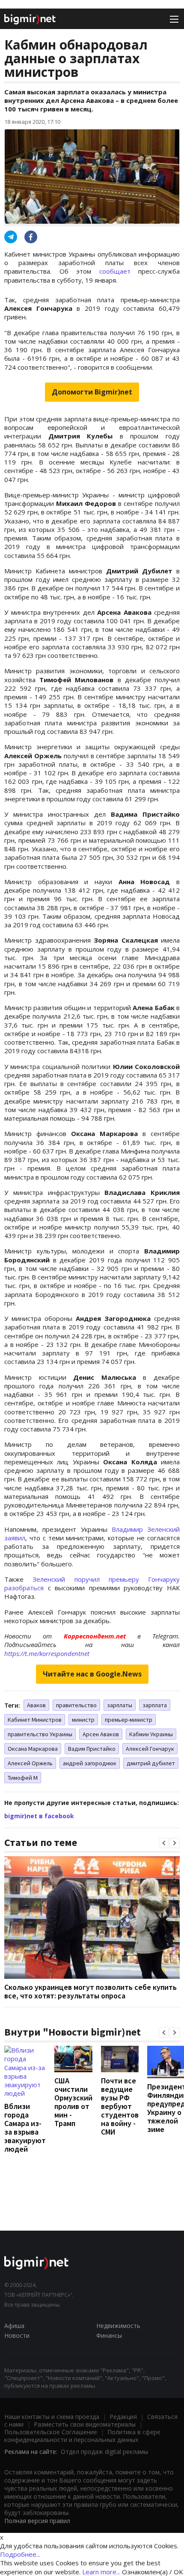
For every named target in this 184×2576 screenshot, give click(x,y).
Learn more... (101, 2572)
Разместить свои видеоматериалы (85, 2424)
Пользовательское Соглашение (51, 2432)
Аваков (36, 1705)
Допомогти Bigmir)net (92, 392)
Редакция (123, 2417)
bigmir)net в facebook (39, 1816)
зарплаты (120, 1705)
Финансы (109, 2335)
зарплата (155, 1705)
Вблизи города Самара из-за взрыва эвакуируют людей (25, 2128)
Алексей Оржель (30, 1763)
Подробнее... (20, 2554)
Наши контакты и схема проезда (52, 2417)
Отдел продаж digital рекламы (104, 2452)
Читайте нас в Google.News (92, 1674)
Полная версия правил (37, 2521)
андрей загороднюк (90, 1763)
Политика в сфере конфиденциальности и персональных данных (82, 2436)
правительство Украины (40, 1734)
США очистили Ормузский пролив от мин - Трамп (73, 2102)
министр (83, 1720)
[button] (164, 1843)
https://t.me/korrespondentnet (47, 1653)
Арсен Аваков (101, 1734)
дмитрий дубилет (151, 1763)
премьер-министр (129, 1720)
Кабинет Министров (35, 1720)
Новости (17, 2335)
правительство (76, 1705)
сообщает (115, 271)
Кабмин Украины (151, 1734)
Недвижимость (118, 2326)
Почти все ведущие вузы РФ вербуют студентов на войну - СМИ (120, 2106)
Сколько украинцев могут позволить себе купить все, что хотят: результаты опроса (91, 1991)
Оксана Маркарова (33, 1749)
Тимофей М (23, 1778)
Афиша (14, 2326)
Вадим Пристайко (92, 1749)
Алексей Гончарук (150, 1749)
